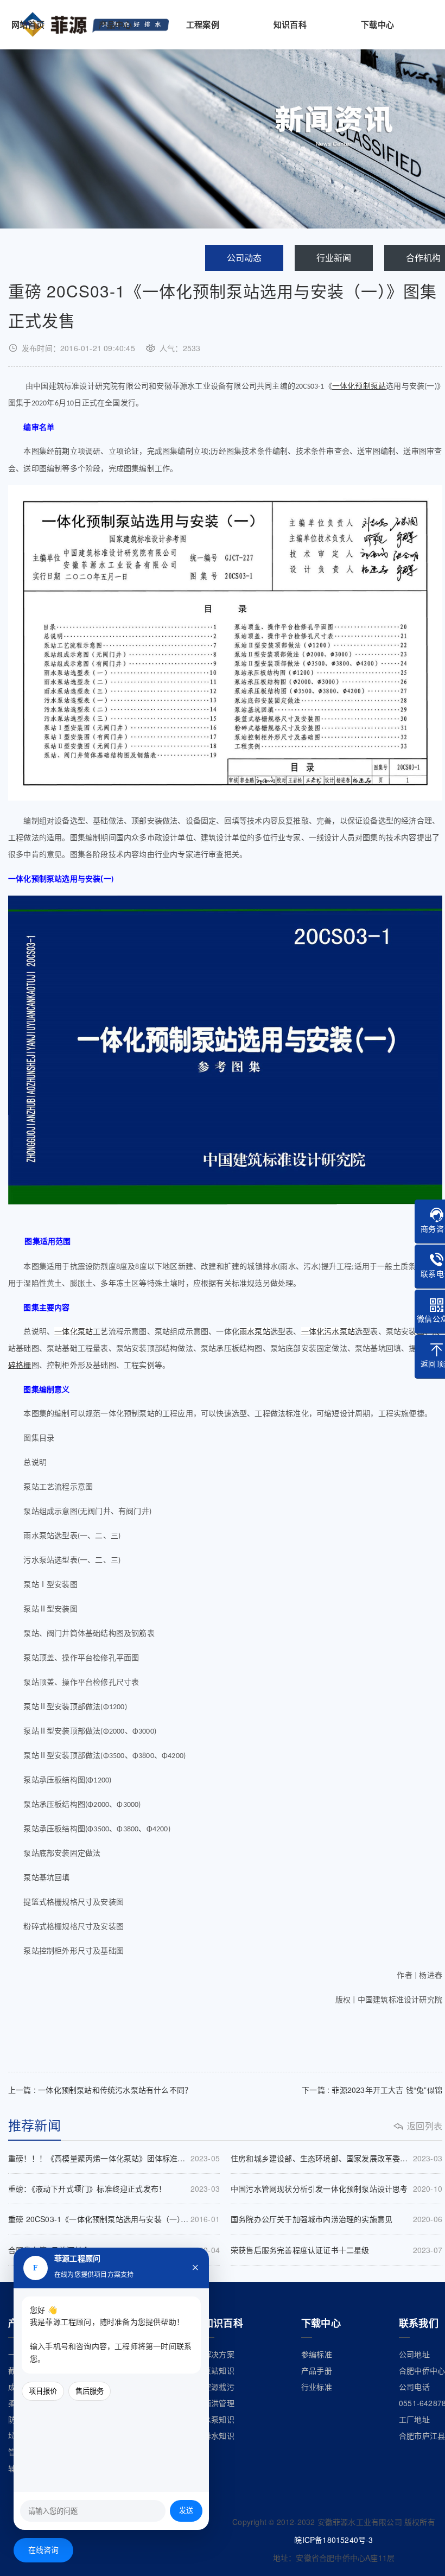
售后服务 (90, 2391)
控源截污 (219, 2387)
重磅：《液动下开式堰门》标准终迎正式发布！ (114, 2188)
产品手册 (317, 2370)
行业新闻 (334, 258)
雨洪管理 (219, 2403)
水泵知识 (219, 2419)
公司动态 (244, 258)
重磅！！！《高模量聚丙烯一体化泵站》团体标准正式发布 (114, 2158)
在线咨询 (44, 2550)
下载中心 (377, 24)
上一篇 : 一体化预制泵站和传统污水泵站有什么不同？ (100, 2090)
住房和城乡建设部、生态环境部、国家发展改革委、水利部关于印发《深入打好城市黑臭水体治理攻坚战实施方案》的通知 (336, 2158)
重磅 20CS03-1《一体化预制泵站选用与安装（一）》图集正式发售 (114, 2219)
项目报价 (43, 2391)
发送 (186, 2511)
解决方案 (219, 2354)
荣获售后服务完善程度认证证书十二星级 (336, 2250)
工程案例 (203, 24)
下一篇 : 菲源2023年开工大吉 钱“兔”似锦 (372, 2090)
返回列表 (425, 2126)
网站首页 (28, 24)
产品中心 (115, 24)
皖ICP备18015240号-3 (333, 2540)
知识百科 (290, 24)
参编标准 (317, 2354)
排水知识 (219, 2435)
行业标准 (317, 2387)
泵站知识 (219, 2370)
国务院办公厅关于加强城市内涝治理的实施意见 (336, 2219)
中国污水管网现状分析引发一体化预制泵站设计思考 (336, 2188)
